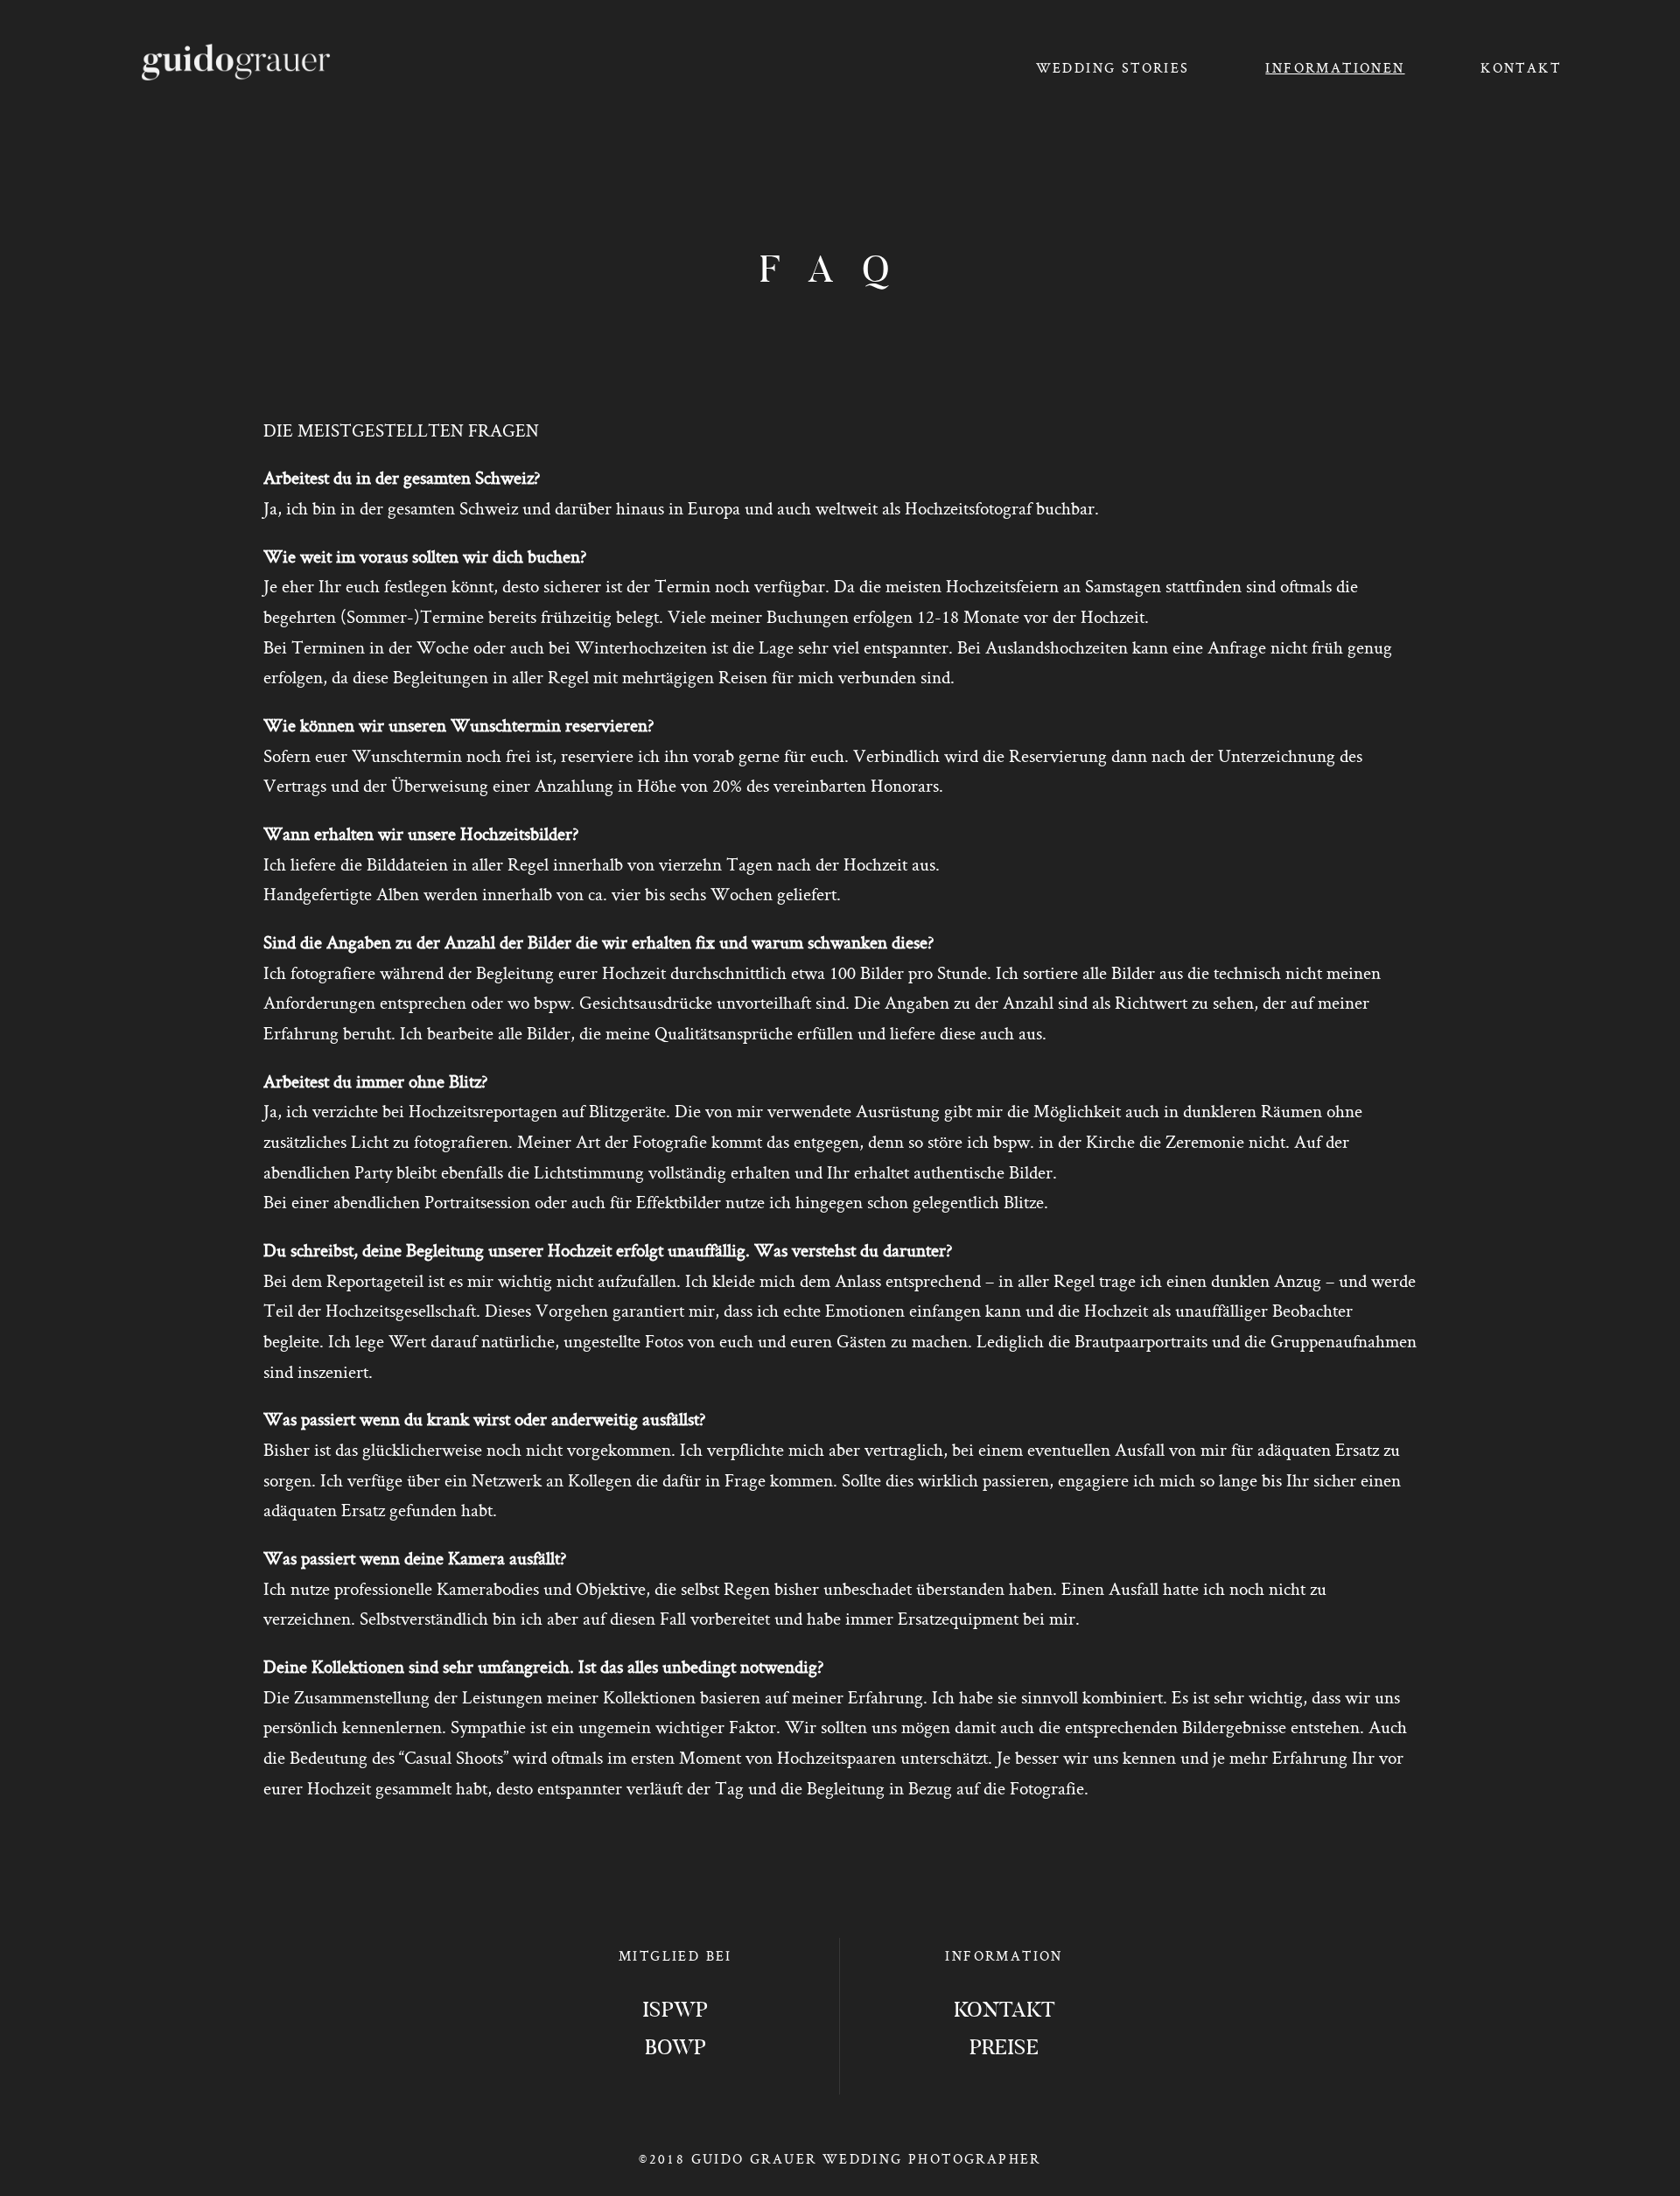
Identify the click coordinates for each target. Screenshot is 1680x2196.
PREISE (1004, 2049)
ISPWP (675, 2011)
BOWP (675, 2049)
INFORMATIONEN (1335, 68)
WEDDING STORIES (1113, 68)
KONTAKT (1521, 68)
